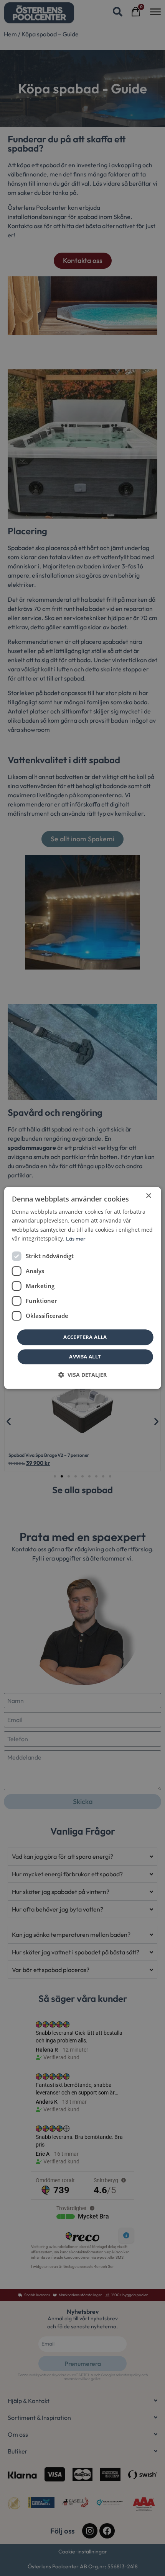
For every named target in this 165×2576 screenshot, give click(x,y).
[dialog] (83, 1288)
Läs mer (76, 1239)
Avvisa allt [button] (85, 1357)
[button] (82, 1375)
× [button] (148, 1196)
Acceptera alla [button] (85, 1337)
